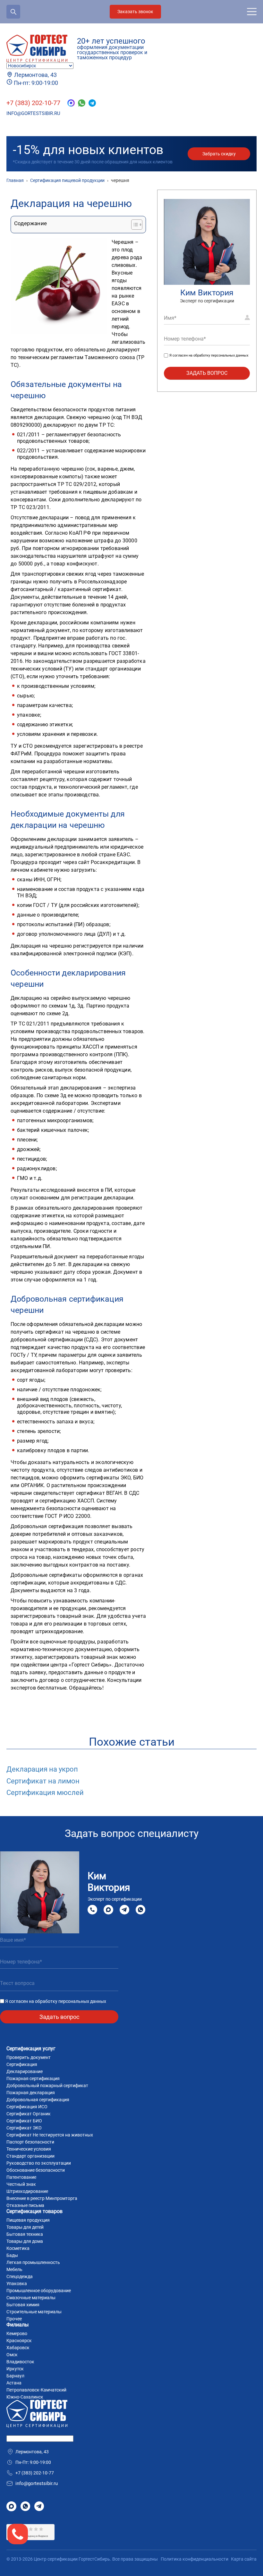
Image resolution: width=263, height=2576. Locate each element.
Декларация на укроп (42, 1769)
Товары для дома (25, 2241)
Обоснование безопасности (36, 2170)
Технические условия (29, 2149)
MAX (108, 1910)
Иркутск (15, 2369)
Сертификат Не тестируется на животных (50, 2135)
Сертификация (22, 2064)
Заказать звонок (135, 12)
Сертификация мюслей (45, 1793)
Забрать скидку (219, 154)
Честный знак (21, 2184)
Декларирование (25, 2071)
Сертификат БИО (24, 2121)
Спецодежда (20, 2276)
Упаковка (17, 2284)
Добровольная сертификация (38, 2100)
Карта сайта (244, 2559)
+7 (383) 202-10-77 (33, 103)
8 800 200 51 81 (92, 1910)
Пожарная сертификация (33, 2078)
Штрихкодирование (27, 2191)
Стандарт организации (30, 2156)
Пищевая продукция (28, 2220)
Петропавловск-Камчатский (36, 2390)
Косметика (18, 2248)
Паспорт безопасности (30, 2142)
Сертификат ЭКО (24, 2128)
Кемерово (17, 2333)
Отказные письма (25, 2205)
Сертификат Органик (29, 2114)
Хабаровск (18, 2348)
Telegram (124, 1910)
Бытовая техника (25, 2234)
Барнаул (15, 2376)
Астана (14, 2383)
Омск (12, 2355)
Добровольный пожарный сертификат (47, 2086)
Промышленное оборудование (39, 2291)
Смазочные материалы (31, 2298)
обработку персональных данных (221, 355)
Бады (12, 2255)
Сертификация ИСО (27, 2107)
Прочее (14, 2319)
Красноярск (19, 2341)
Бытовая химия (23, 2305)
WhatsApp (140, 1910)
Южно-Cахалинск (25, 2397)
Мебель (14, 2269)
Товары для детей (25, 2227)
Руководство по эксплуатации (39, 2163)
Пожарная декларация (31, 2093)
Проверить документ (29, 2057)
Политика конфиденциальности (195, 2559)
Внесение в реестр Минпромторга (42, 2198)
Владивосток (20, 2362)
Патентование (21, 2177)
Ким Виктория (207, 293)
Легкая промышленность (33, 2262)
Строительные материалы (34, 2312)
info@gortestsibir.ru (33, 113)
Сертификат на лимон (43, 1781)
